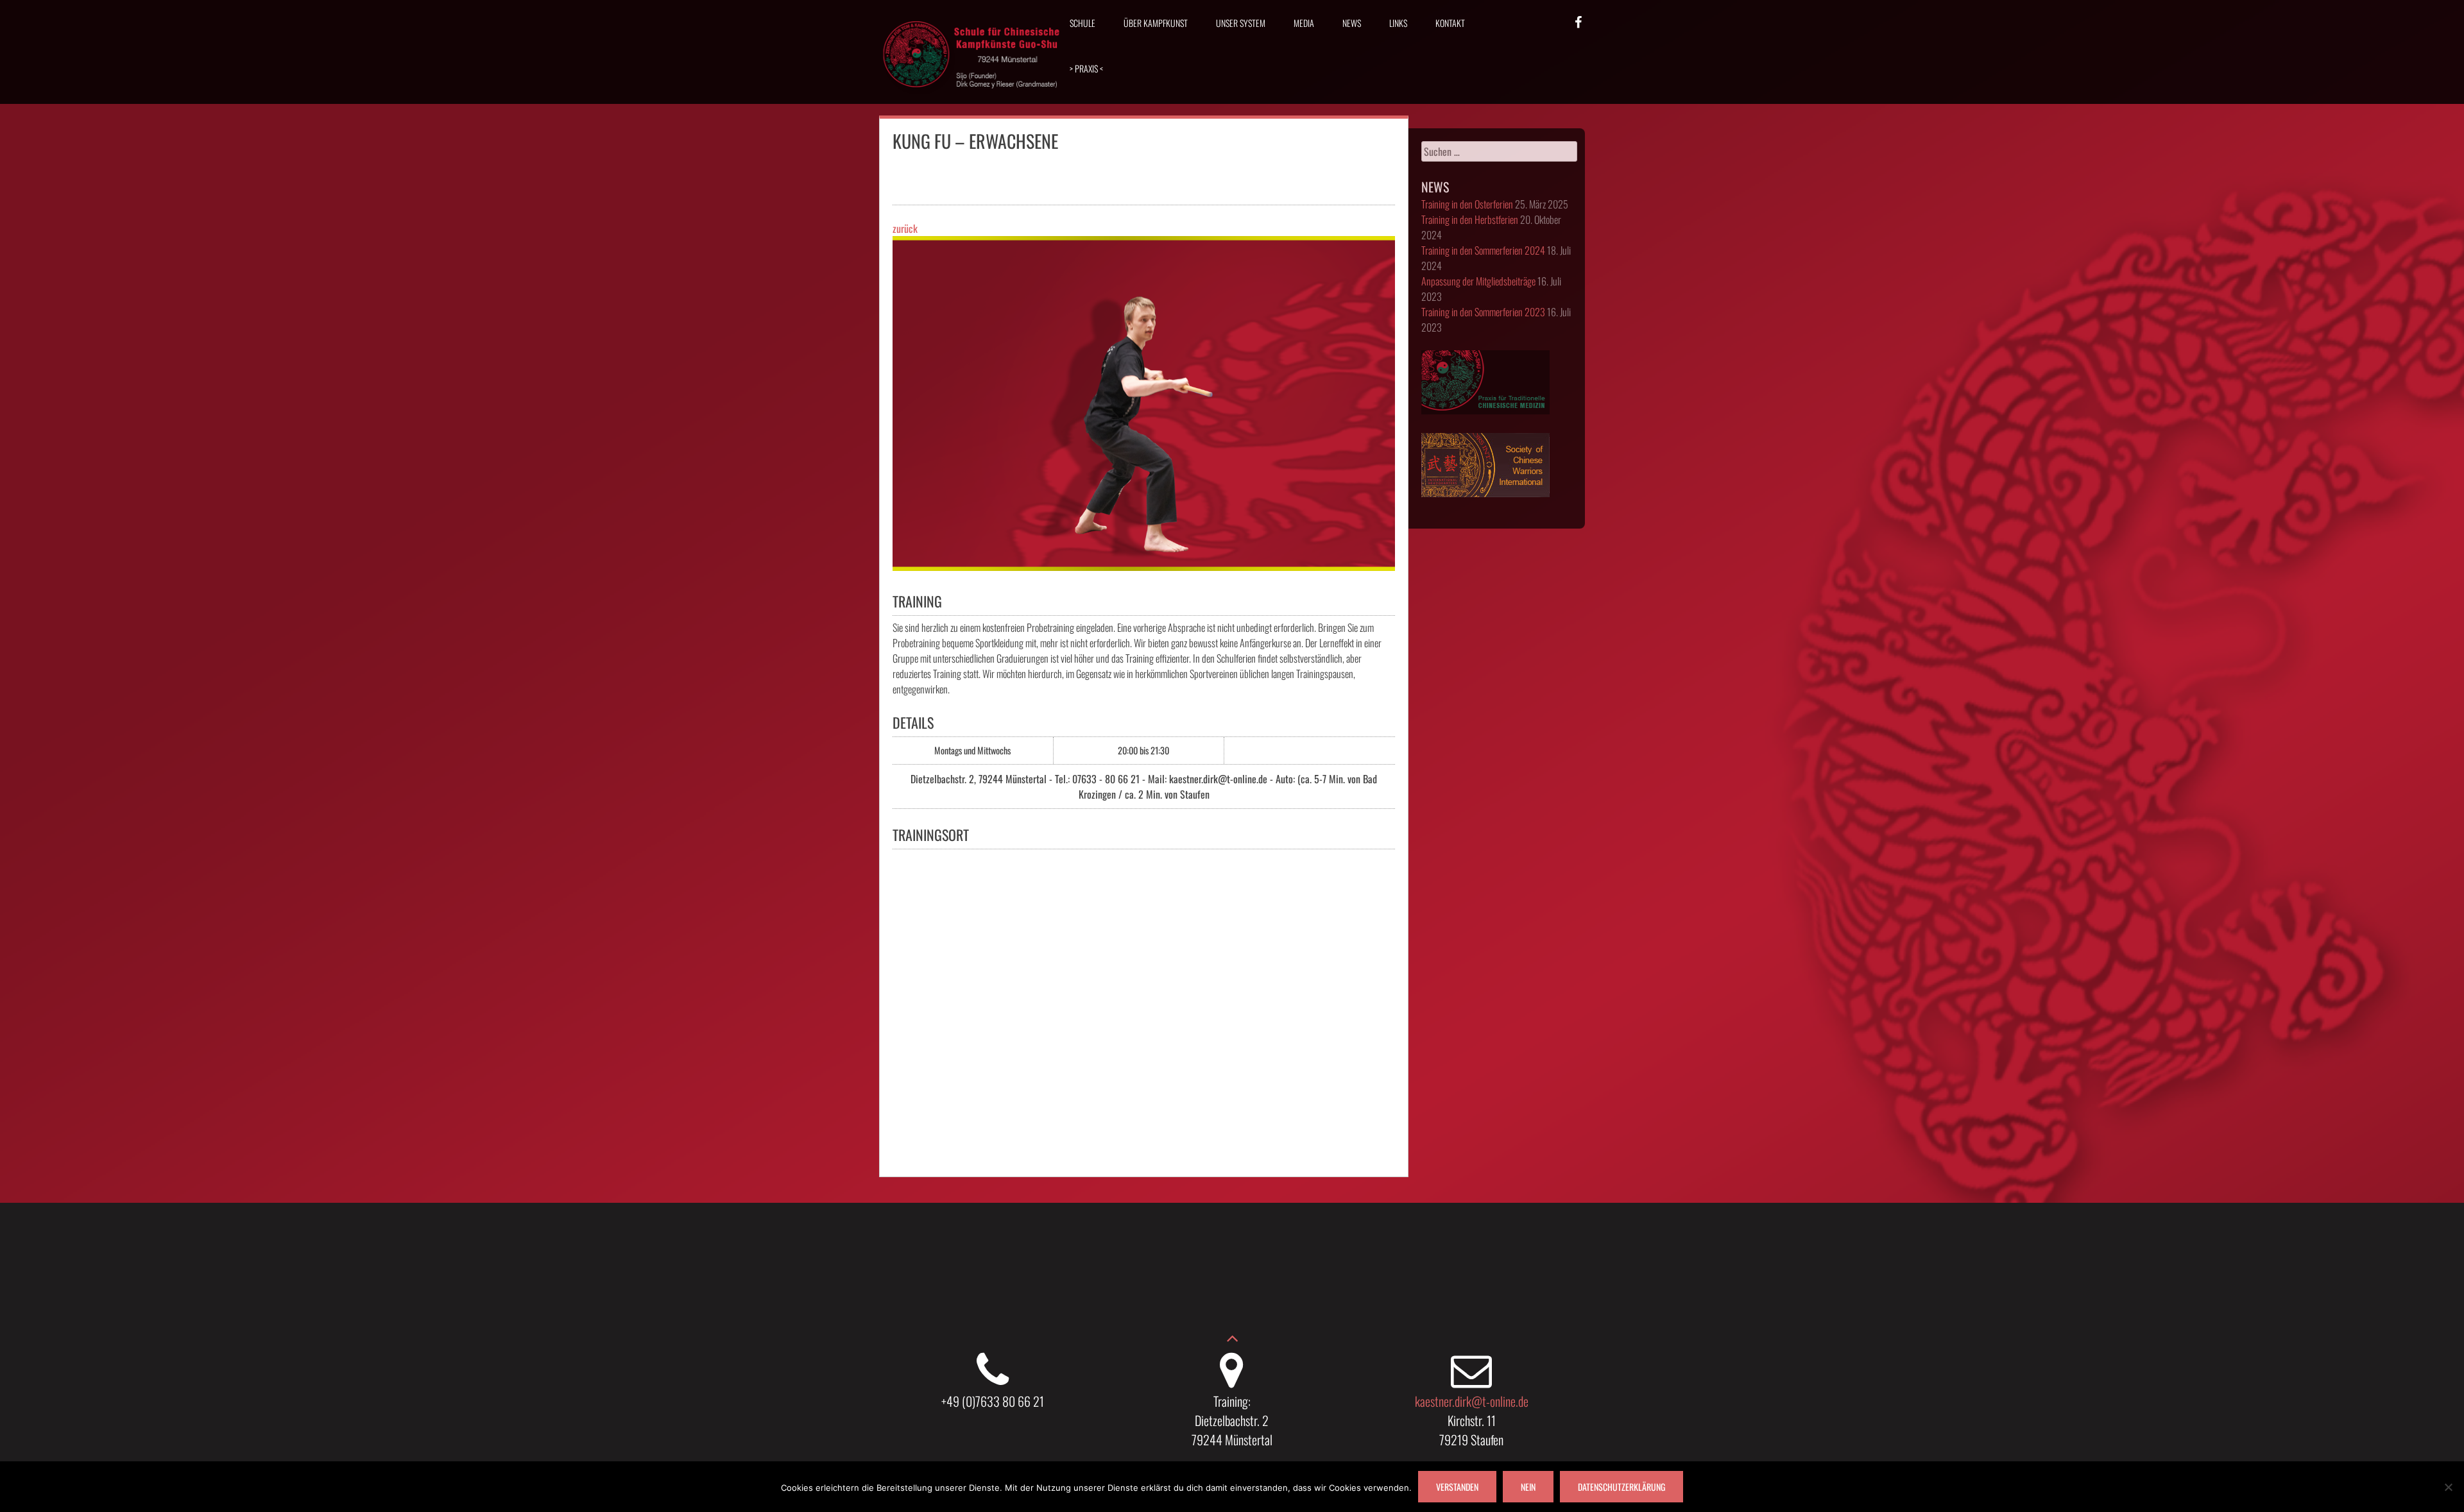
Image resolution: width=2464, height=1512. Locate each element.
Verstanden (1457, 1487)
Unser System (1241, 23)
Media (1304, 23)
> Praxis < (1086, 68)
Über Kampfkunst (1156, 23)
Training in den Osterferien (1467, 204)
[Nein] (2448, 1487)
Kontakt (1450, 23)
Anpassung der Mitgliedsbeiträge (1478, 281)
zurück (905, 228)
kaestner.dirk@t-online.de (1472, 1401)
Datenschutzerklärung (1621, 1487)
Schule (1082, 23)
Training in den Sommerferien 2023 (1483, 312)
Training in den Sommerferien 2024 (1483, 250)
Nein (1528, 1487)
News (1352, 23)
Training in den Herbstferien (1470, 219)
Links (1398, 23)
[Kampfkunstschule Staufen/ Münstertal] (972, 97)
